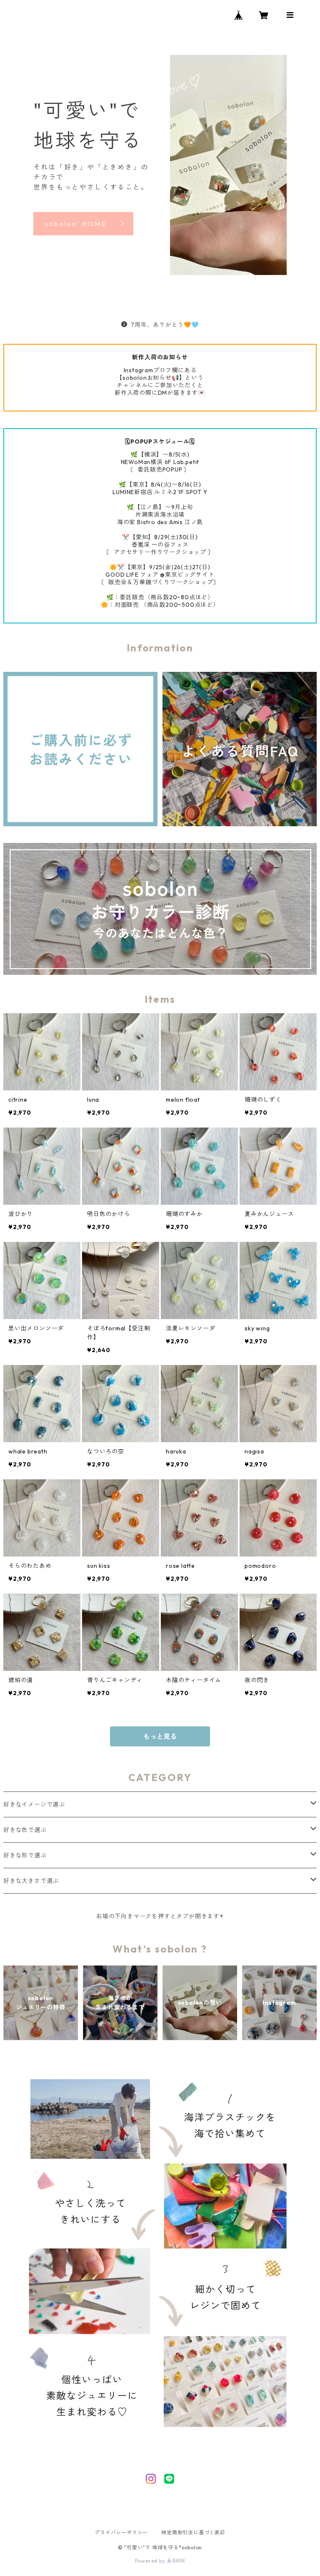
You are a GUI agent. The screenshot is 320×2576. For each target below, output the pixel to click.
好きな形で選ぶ (25, 1855)
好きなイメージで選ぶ (34, 1804)
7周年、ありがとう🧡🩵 (165, 325)
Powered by (151, 2561)
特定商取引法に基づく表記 (193, 2532)
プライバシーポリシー (121, 2532)
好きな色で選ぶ (25, 1830)
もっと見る (160, 1736)
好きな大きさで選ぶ (31, 1881)
